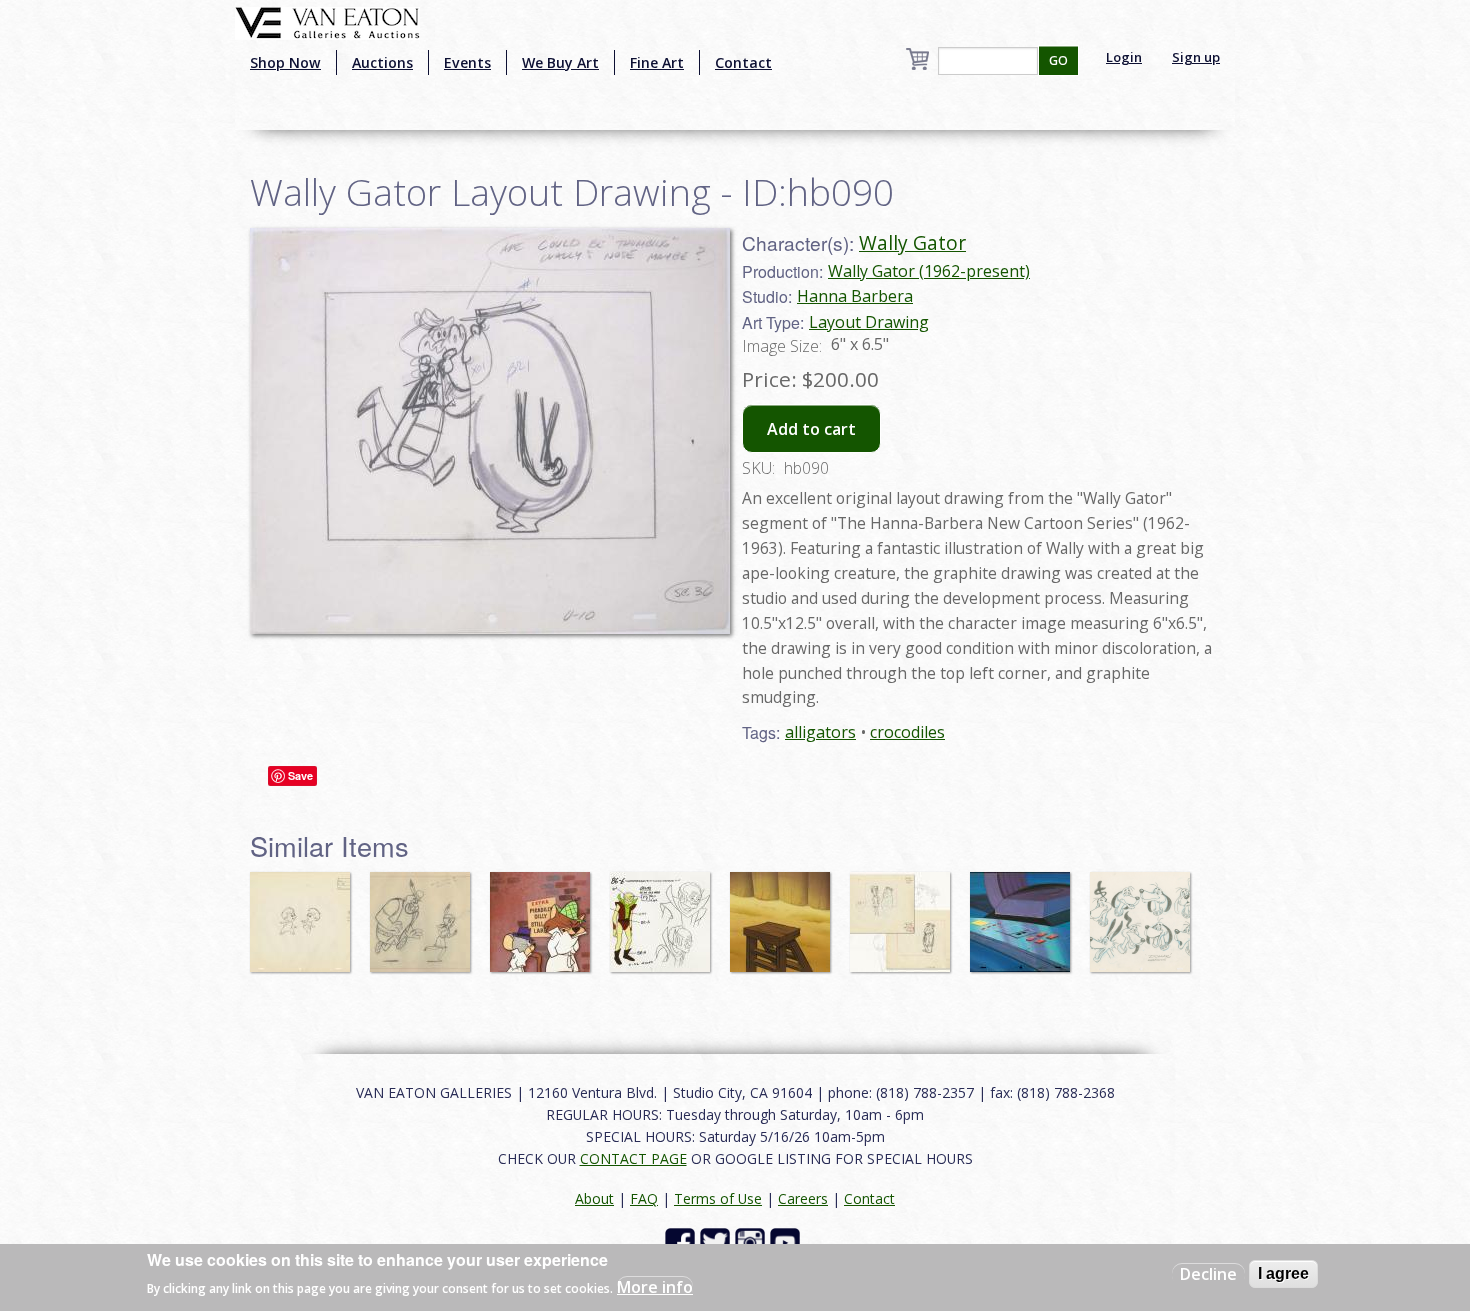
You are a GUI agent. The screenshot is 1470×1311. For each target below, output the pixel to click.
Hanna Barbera (855, 296)
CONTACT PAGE (633, 1158)
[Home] (327, 21)
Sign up (1196, 57)
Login (1124, 57)
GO (1058, 60)
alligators (820, 732)
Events (467, 62)
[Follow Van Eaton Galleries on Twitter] (717, 1241)
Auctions (382, 62)
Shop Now (285, 62)
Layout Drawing (869, 322)
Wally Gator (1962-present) (929, 271)
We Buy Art (560, 62)
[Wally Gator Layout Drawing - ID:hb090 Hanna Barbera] (490, 429)
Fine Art (657, 62)
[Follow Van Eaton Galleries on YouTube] (787, 1241)
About (594, 1198)
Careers (803, 1198)
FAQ (644, 1198)
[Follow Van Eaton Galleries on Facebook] (682, 1241)
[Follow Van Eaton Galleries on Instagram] (752, 1241)
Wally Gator (912, 242)
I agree (1283, 1273)
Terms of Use (718, 1198)
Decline (1208, 1274)
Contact (743, 62)
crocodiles (907, 732)
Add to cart (811, 429)
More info (655, 1287)
